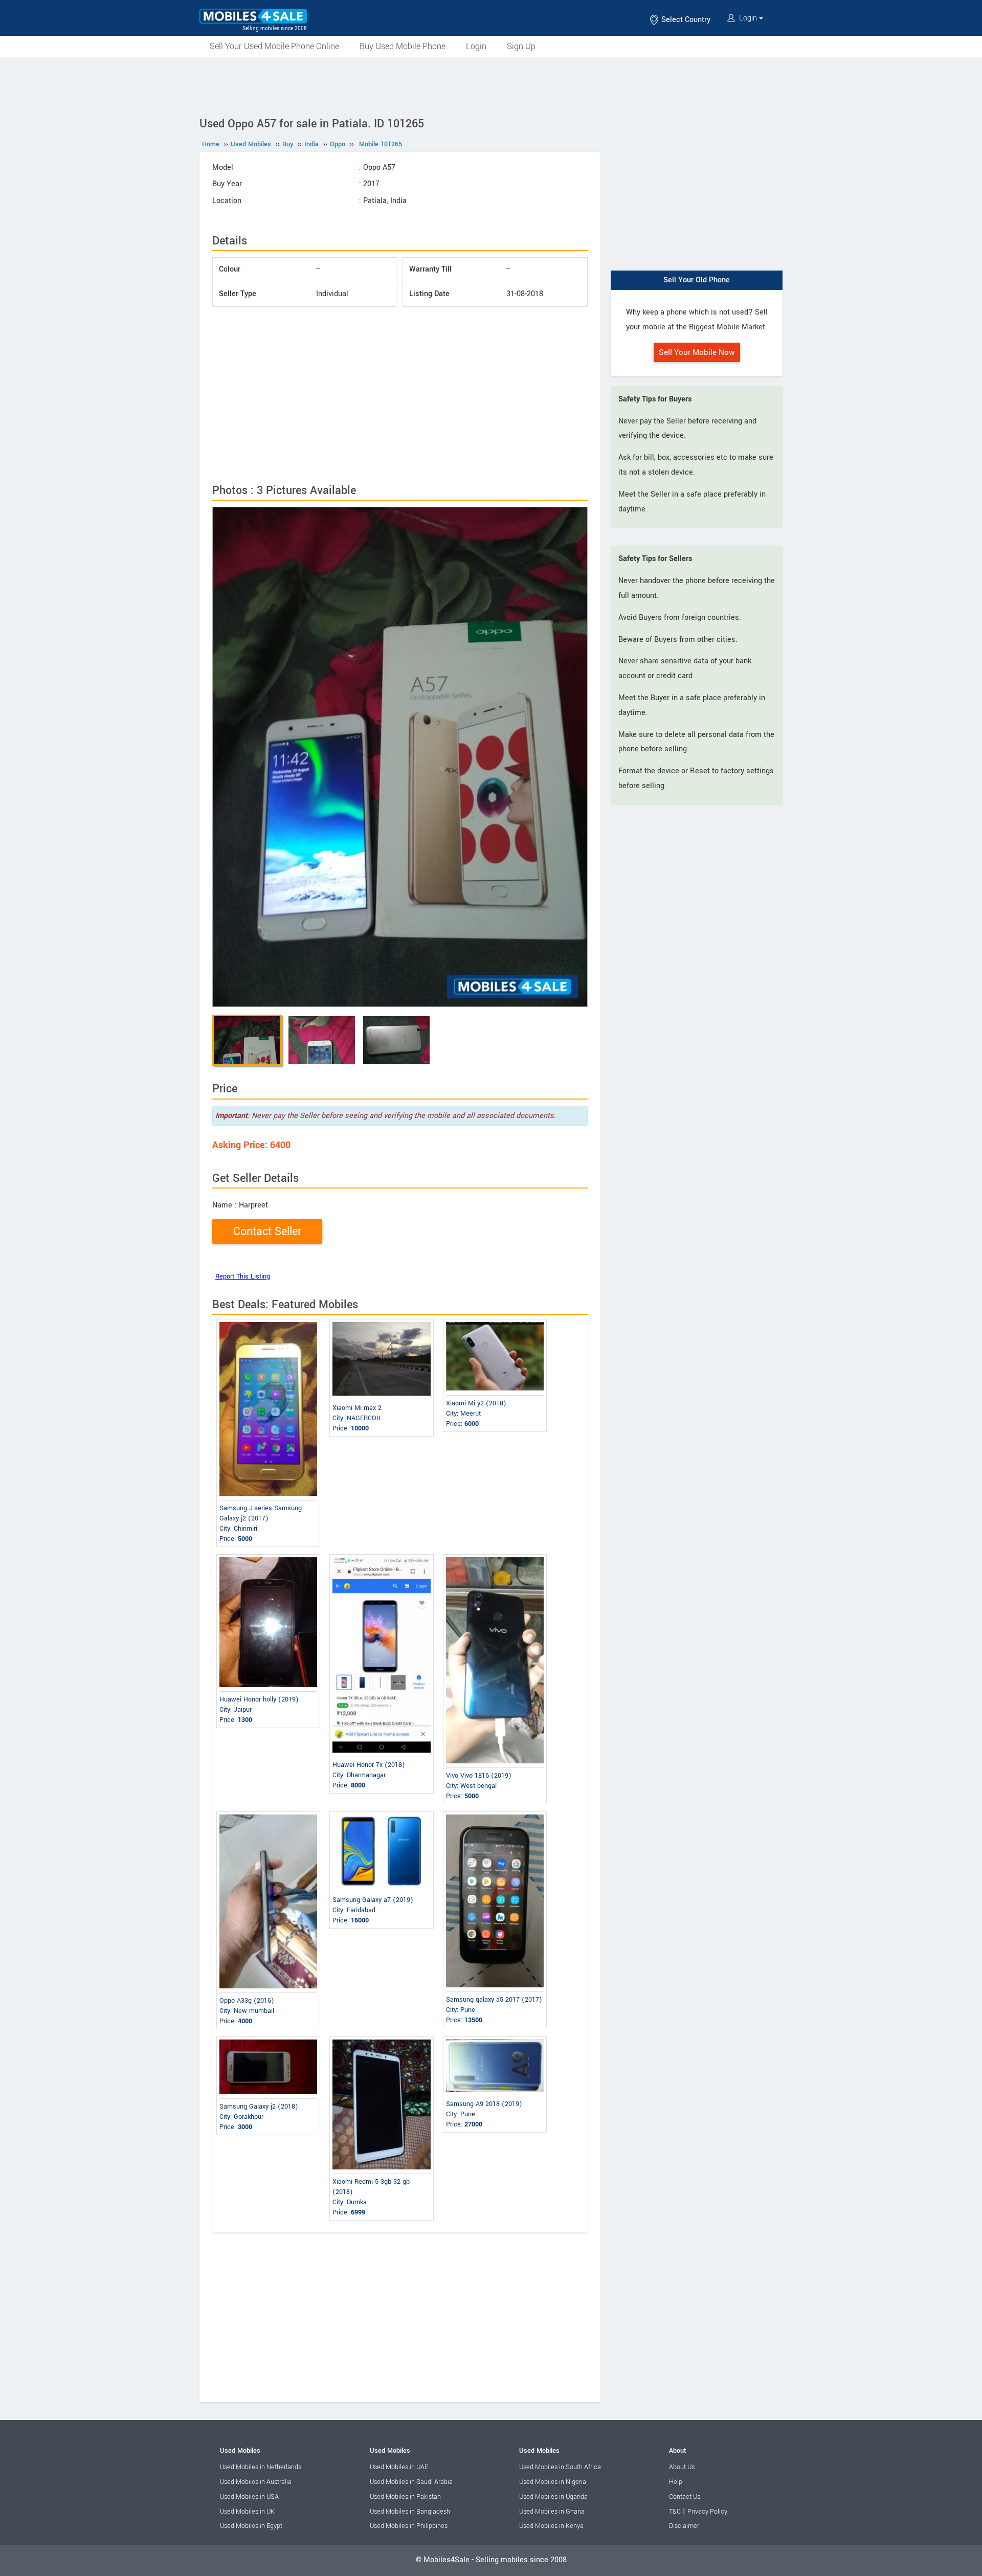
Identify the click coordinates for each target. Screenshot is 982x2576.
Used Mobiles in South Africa (560, 2467)
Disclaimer (684, 2526)
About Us (682, 2467)
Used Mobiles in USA (249, 2497)
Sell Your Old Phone (697, 280)
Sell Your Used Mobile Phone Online (274, 46)
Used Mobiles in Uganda (553, 2497)
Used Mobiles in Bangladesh (410, 2512)
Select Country (685, 20)
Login (748, 18)
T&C (675, 2512)
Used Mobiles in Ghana (552, 2512)
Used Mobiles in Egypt (251, 2526)
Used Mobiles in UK (247, 2512)
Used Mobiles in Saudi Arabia (411, 2482)
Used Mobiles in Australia (256, 2482)
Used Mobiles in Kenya (551, 2526)
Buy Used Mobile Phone (403, 46)
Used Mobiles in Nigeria (553, 2482)
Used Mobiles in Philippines (409, 2526)
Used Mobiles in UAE (399, 2467)
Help (676, 2482)
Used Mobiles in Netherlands (261, 2467)
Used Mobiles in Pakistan (405, 2497)
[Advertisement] (491, 85)
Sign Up (521, 46)
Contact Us (685, 2497)
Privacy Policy (707, 2512)
